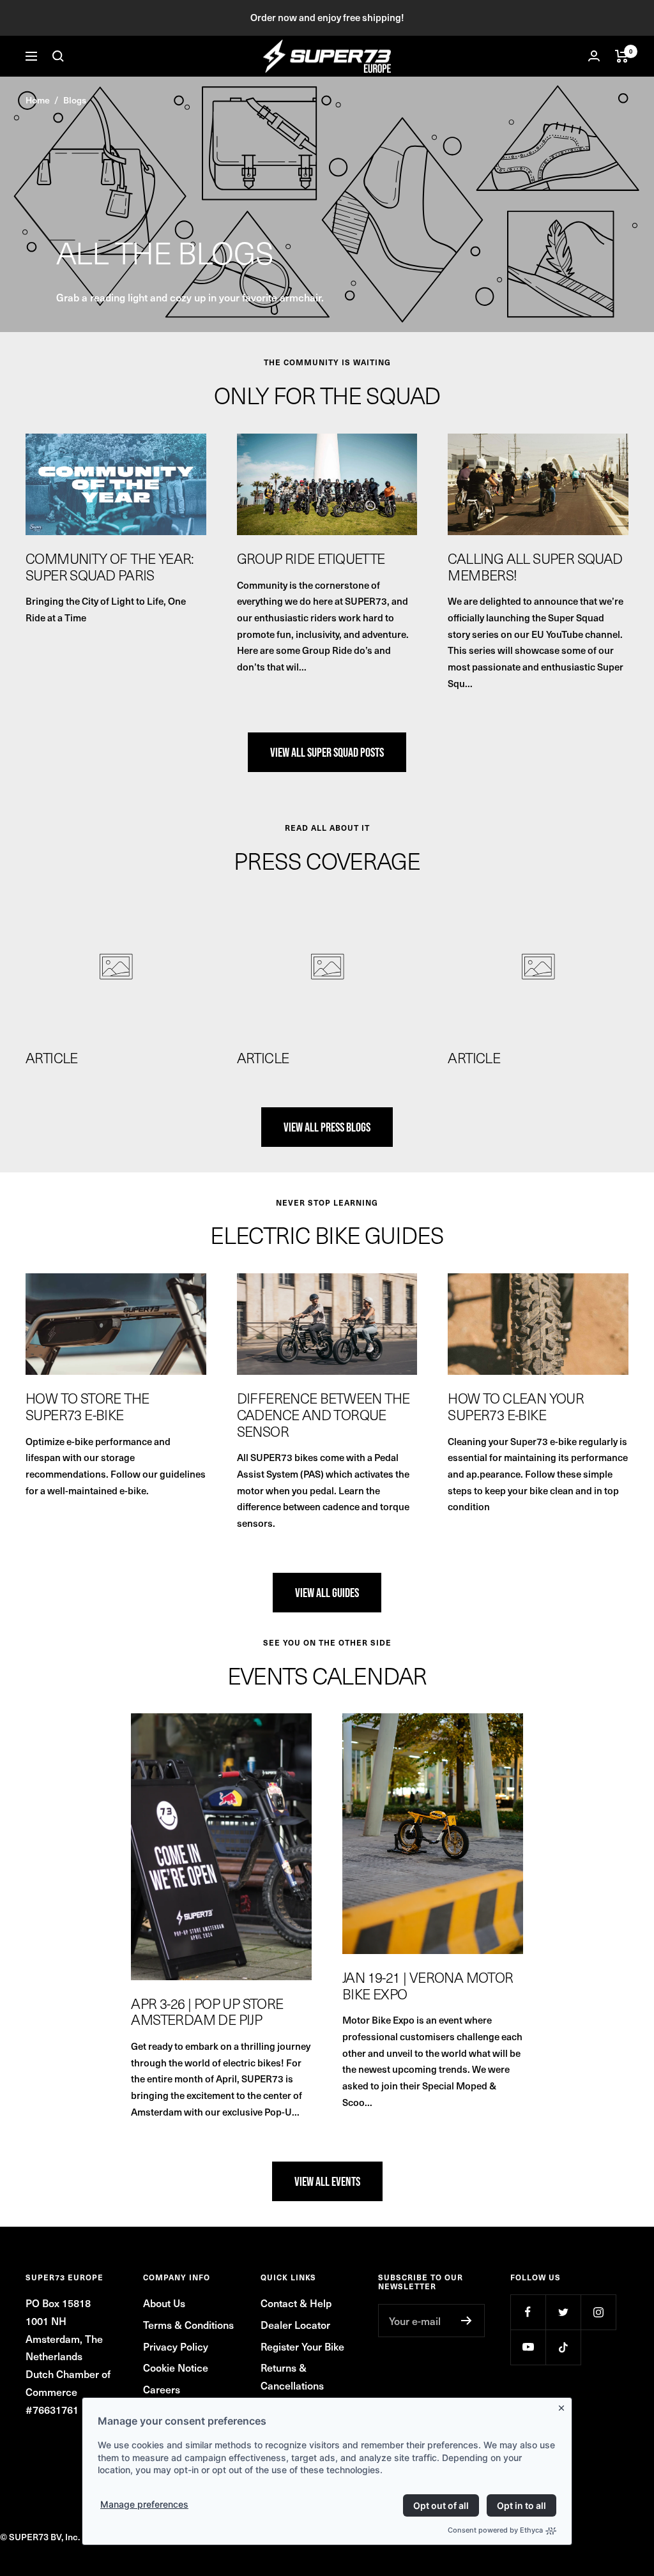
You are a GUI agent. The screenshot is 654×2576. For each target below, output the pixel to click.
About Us (164, 2303)
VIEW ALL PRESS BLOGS (327, 1127)
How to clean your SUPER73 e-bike (516, 1406)
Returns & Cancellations (292, 2376)
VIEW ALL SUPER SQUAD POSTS (327, 752)
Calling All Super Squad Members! (535, 566)
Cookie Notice (176, 2367)
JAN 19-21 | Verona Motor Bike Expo (428, 1985)
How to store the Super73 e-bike (87, 1406)
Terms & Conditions (188, 2324)
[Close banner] (564, 2406)
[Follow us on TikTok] (563, 2347)
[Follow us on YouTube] (528, 2347)
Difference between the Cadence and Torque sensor (323, 1414)
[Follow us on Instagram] (598, 2312)
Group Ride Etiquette (311, 558)
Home (38, 100)
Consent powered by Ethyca (495, 2530)
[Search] (58, 56)
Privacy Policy (176, 2346)
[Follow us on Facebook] (528, 2312)
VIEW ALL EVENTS (327, 2181)
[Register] (467, 2321)
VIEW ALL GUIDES (327, 1593)
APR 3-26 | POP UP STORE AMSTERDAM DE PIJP (207, 2012)
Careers (162, 2389)
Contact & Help (296, 2303)
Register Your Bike (302, 2346)
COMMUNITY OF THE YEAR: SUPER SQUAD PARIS (110, 566)
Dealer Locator (295, 2324)
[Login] (594, 56)
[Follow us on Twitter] (563, 2312)
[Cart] (622, 56)
